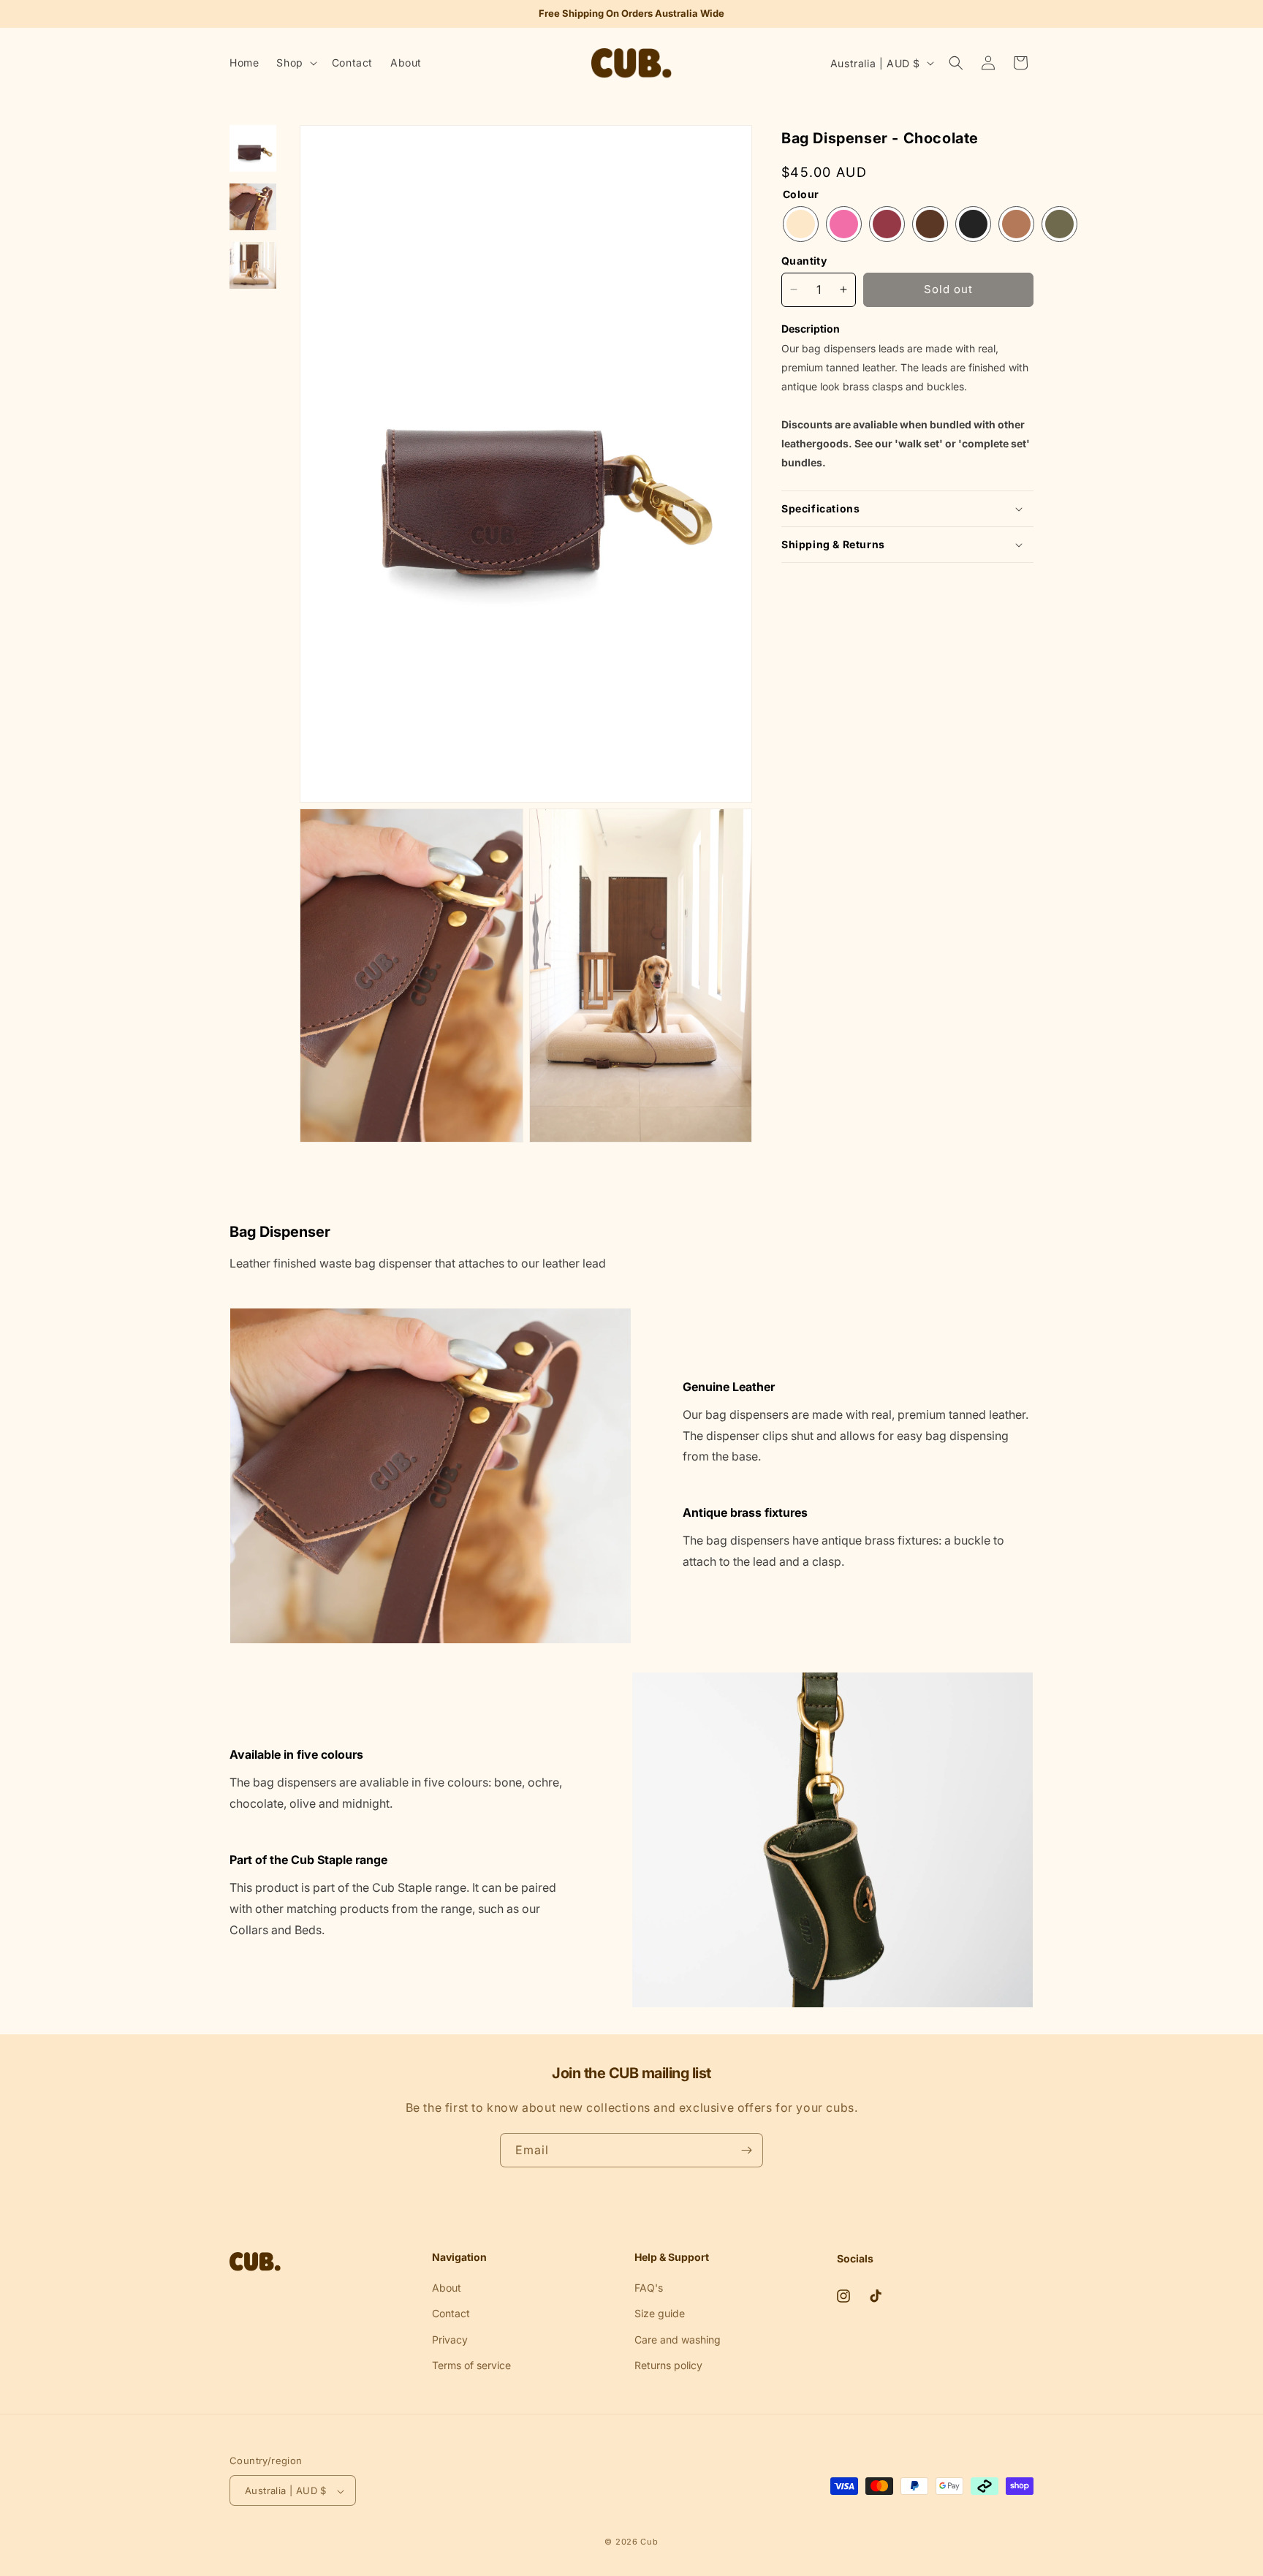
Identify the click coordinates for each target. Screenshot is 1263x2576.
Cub (649, 2542)
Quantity (804, 261)
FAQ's (649, 2288)
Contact (451, 2313)
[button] (295, 63)
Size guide (660, 2313)
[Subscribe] (746, 2150)
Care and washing (678, 2339)
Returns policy (668, 2364)
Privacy (450, 2339)
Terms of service (471, 2364)
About (447, 2288)
